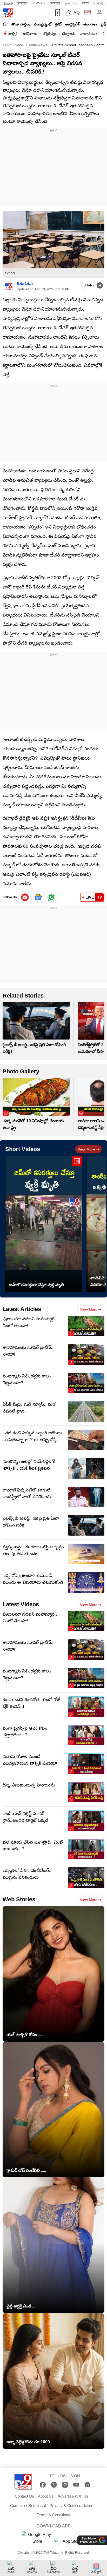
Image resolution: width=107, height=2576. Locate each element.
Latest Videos (21, 1604)
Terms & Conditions (53, 2515)
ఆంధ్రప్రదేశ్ (72, 24)
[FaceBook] (43, 2485)
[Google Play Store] (37, 2538)
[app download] (56, 13)
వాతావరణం (89, 34)
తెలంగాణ (90, 24)
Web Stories (19, 1899)
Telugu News (13, 45)
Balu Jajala (25, 284)
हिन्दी (22, 4)
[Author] (8, 287)
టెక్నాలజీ (68, 34)
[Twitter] (54, 2485)
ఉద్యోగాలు (30, 34)
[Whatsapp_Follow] (51, 897)
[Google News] (87, 2485)
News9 (8, 4)
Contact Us (24, 2496)
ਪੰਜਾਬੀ (98, 4)
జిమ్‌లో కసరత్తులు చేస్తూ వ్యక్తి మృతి (37, 1285)
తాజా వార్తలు (21, 24)
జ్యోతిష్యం (50, 34)
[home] (5, 24)
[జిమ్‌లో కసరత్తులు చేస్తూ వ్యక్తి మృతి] (44, 1224)
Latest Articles (22, 1309)
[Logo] (8, 13)
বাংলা (85, 4)
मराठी (55, 4)
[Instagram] (65, 2485)
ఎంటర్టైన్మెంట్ (43, 24)
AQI (77, 13)
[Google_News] (38, 897)
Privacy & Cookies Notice (71, 2505)
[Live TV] (86, 13)
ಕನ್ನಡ (39, 4)
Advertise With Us (73, 2496)
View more (86, 1149)
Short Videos (23, 1149)
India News (37, 45)
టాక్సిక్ (13, 34)
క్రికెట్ (58, 24)
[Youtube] (25, 897)
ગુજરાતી (71, 4)
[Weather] (67, 13)
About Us (46, 2496)
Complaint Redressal (28, 2505)
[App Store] (70, 2543)
